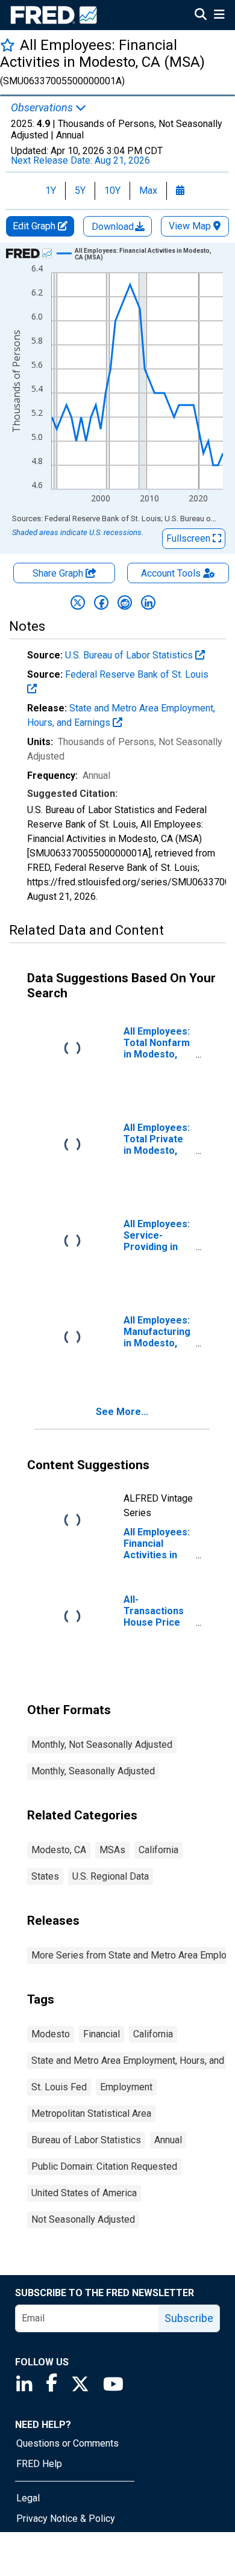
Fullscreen (190, 538)
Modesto (51, 2034)
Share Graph (59, 573)
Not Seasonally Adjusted (83, 2219)
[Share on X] (78, 602)
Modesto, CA (59, 1850)
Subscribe (189, 2318)
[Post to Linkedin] (148, 602)
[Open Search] (201, 16)
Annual (168, 2140)
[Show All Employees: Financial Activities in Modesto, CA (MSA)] (144, 254)
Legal (28, 2498)
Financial (102, 2034)
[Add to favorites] (8, 45)
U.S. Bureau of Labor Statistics (130, 655)
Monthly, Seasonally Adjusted (93, 1771)
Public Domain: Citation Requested (104, 2166)
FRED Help (39, 2464)
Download (114, 227)
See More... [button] (122, 1412)
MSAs (112, 1850)
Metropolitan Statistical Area (91, 2113)
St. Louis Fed (59, 2087)
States (45, 1876)
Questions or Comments (67, 2443)
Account (171, 573)
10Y (112, 190)
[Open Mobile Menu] (219, 16)
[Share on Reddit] (125, 602)
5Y (80, 190)
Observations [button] (43, 108)
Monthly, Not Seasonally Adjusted (102, 1745)
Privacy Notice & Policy (66, 2519)
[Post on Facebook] (101, 602)
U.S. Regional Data (111, 1876)
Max (148, 190)
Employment (126, 2087)
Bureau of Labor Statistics (86, 2140)
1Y (51, 190)
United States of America (84, 2193)
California (158, 1850)
